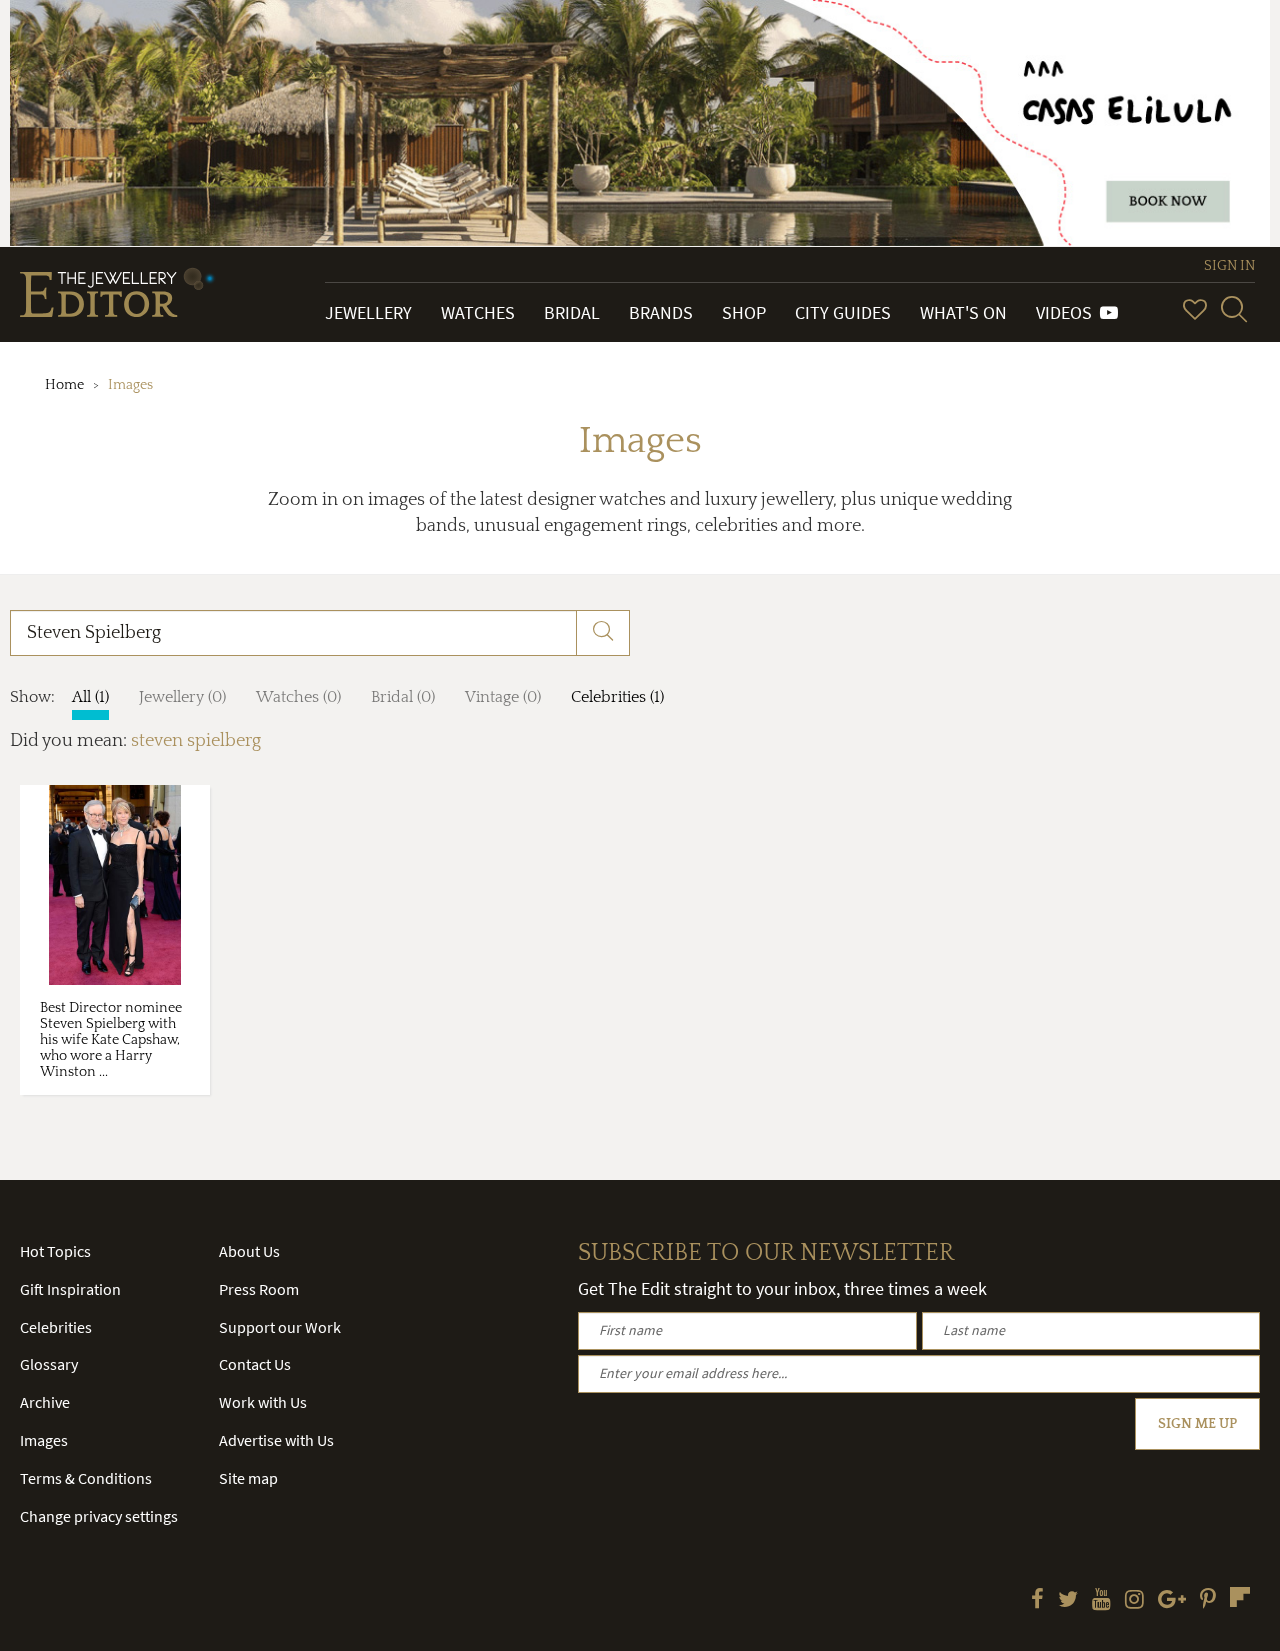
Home (64, 385)
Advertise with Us (276, 1440)
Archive (45, 1402)
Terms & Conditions (86, 1478)
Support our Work (280, 1327)
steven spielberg (196, 741)
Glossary (49, 1364)
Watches (478, 312)
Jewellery (368, 312)
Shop (744, 312)
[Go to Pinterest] (1208, 1601)
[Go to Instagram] (1134, 1601)
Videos (1068, 312)
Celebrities (56, 1327)
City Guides (843, 312)
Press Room (259, 1289)
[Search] (1234, 309)
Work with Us (263, 1402)
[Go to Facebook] (1037, 1601)
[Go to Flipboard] (1240, 1597)
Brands (661, 312)
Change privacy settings (99, 1516)
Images (44, 1440)
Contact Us (255, 1364)
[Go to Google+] (1172, 1601)
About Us (249, 1251)
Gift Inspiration (70, 1289)
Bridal (572, 312)
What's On (963, 312)
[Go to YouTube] (1101, 1601)
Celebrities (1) (617, 697)
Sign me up (1197, 1424)
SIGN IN (1229, 266)
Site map (248, 1478)
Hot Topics (55, 1251)
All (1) (90, 697)
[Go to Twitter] (1068, 1601)
